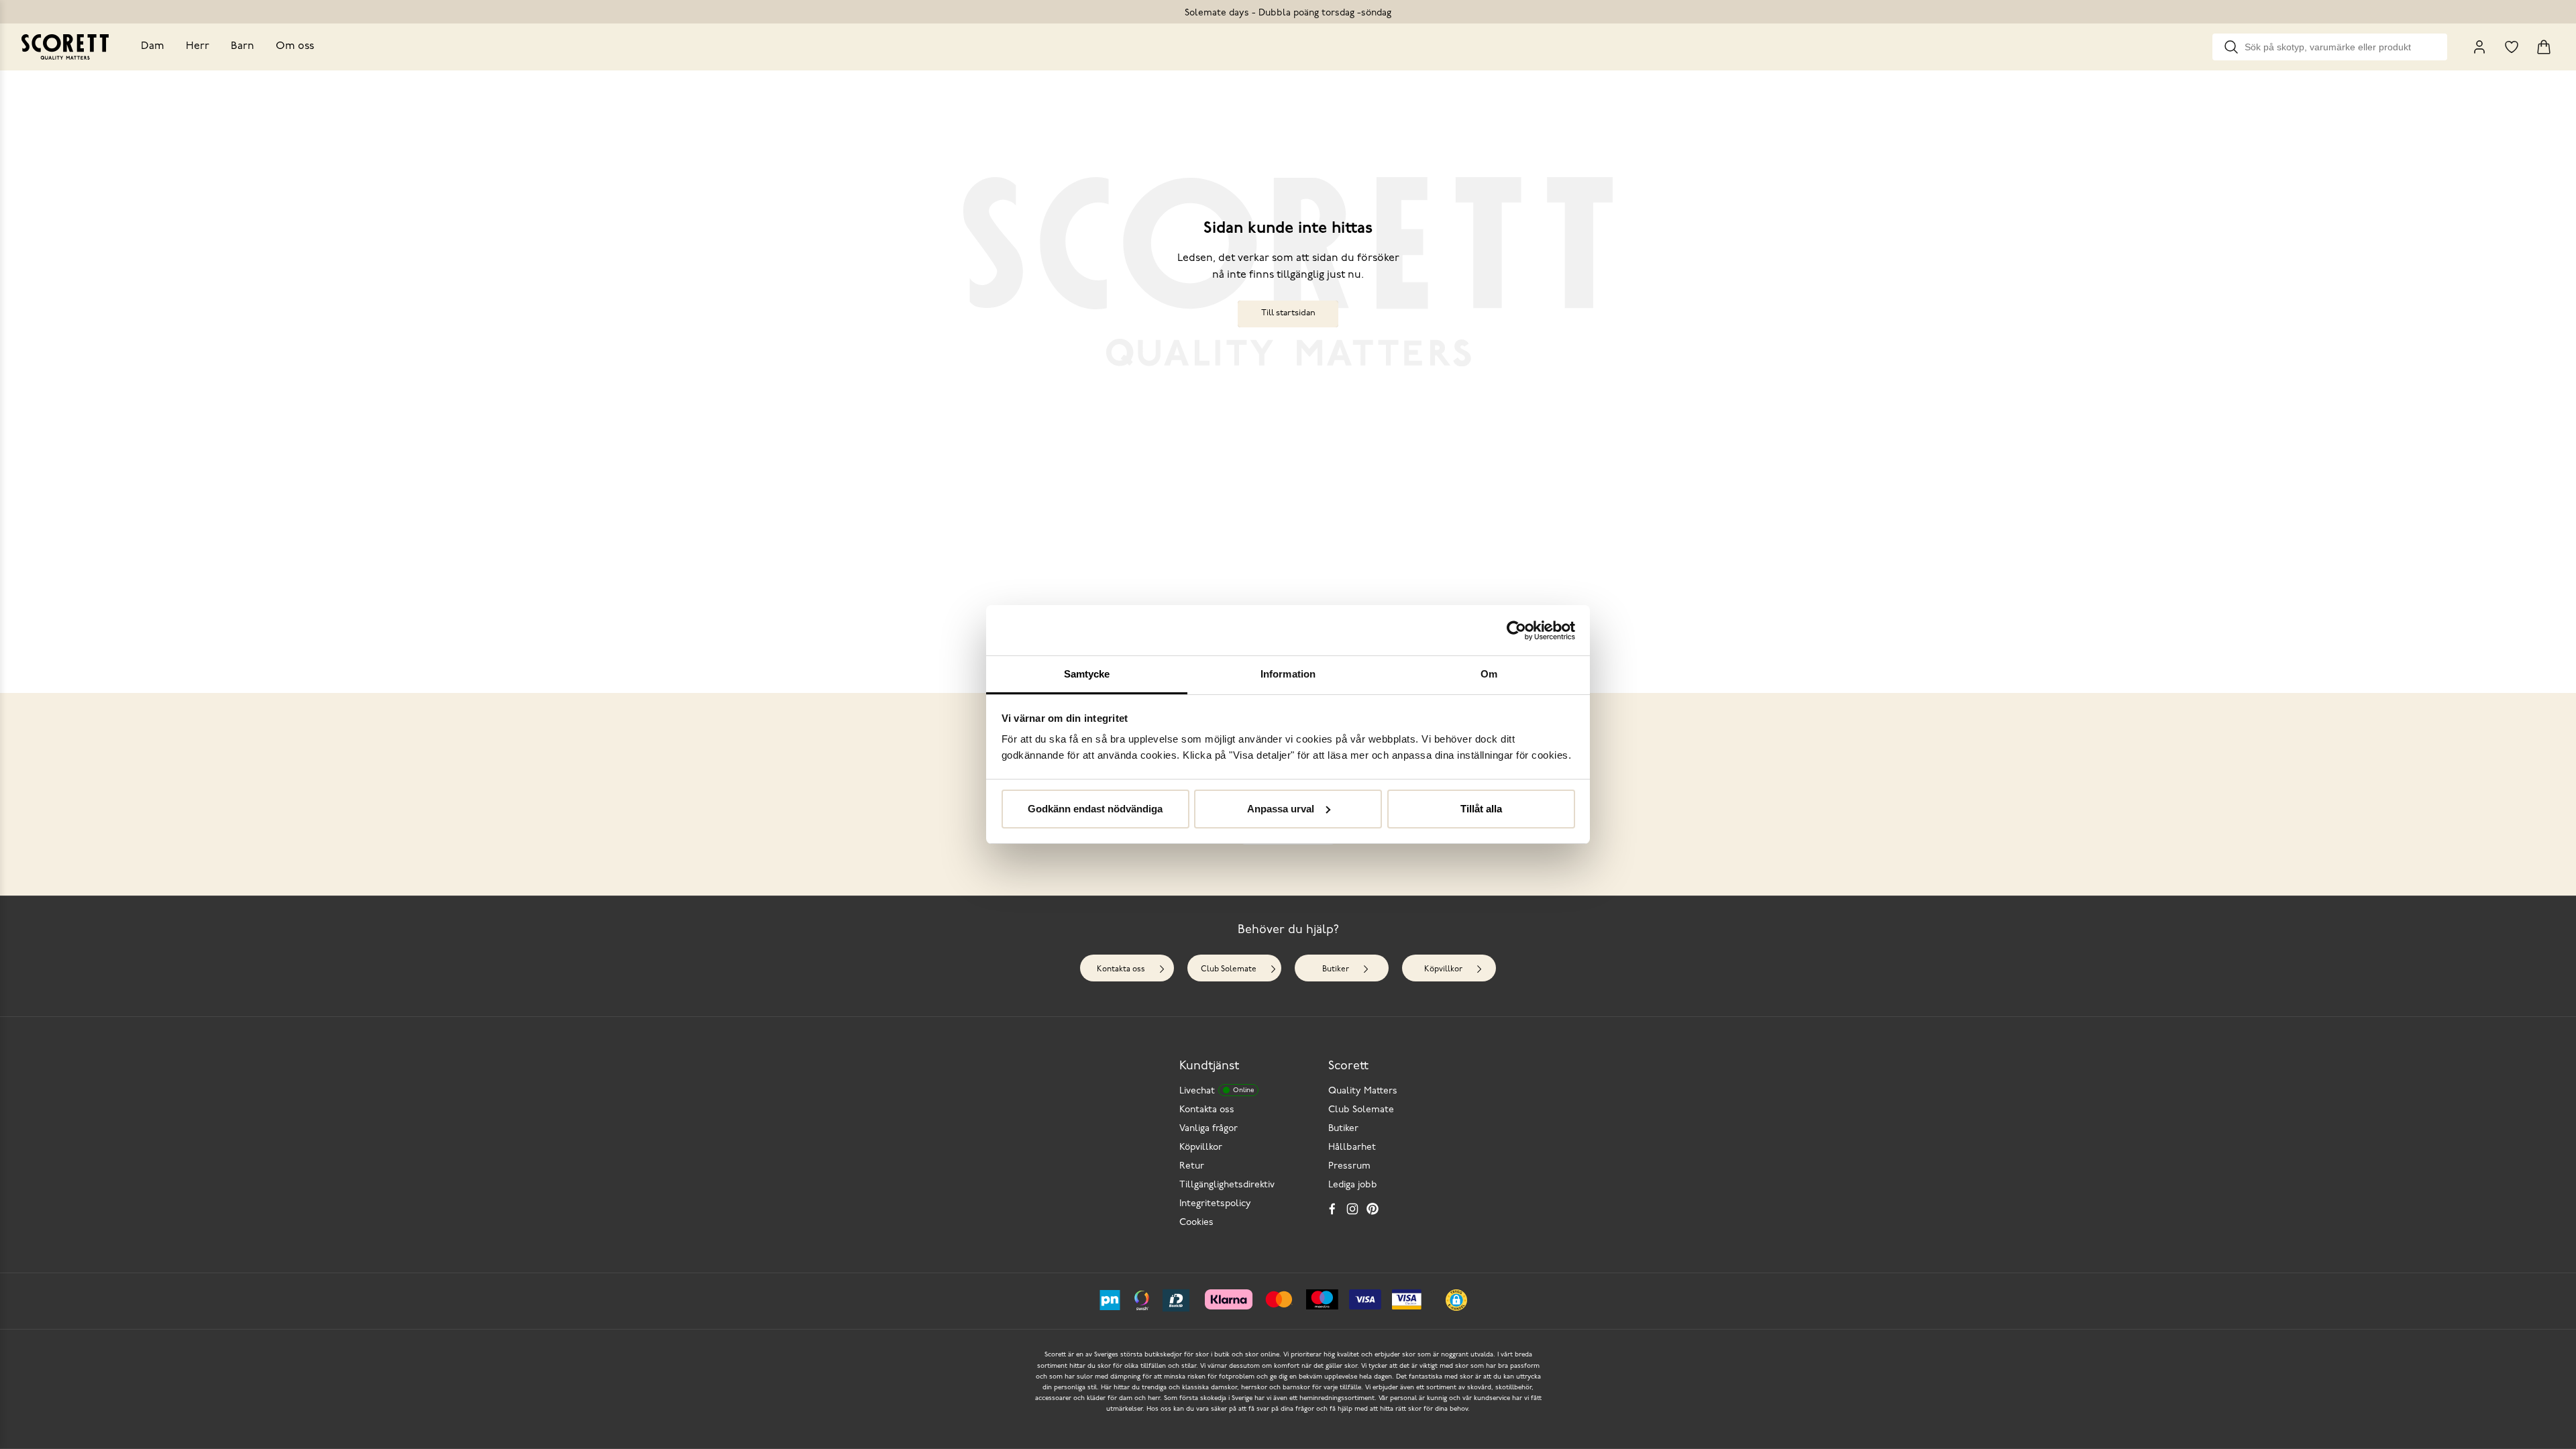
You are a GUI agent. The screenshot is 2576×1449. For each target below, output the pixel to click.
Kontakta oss (1121, 969)
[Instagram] (1352, 1209)
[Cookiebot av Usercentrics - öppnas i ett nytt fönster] (1516, 631)
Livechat (1217, 1091)
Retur (1192, 1166)
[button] (1456, 1300)
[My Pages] (2479, 47)
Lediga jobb (1353, 1185)
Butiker (1336, 969)
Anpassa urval (1281, 809)
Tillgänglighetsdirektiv (1227, 1185)
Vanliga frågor (1209, 1129)
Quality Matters (1363, 1091)
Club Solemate (1229, 969)
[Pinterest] (1373, 1209)
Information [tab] (1288, 674)
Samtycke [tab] (1087, 674)
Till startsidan (1288, 313)
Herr (198, 46)
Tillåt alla (1481, 809)
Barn (243, 46)
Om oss (295, 46)
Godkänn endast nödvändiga (1095, 809)
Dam (153, 46)
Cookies (1196, 1223)
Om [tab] (1489, 674)
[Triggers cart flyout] (2544, 47)
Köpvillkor (1443, 969)
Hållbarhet (1352, 1147)
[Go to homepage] (65, 47)
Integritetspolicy (1215, 1204)
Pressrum (1349, 1166)
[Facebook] (1332, 1209)
